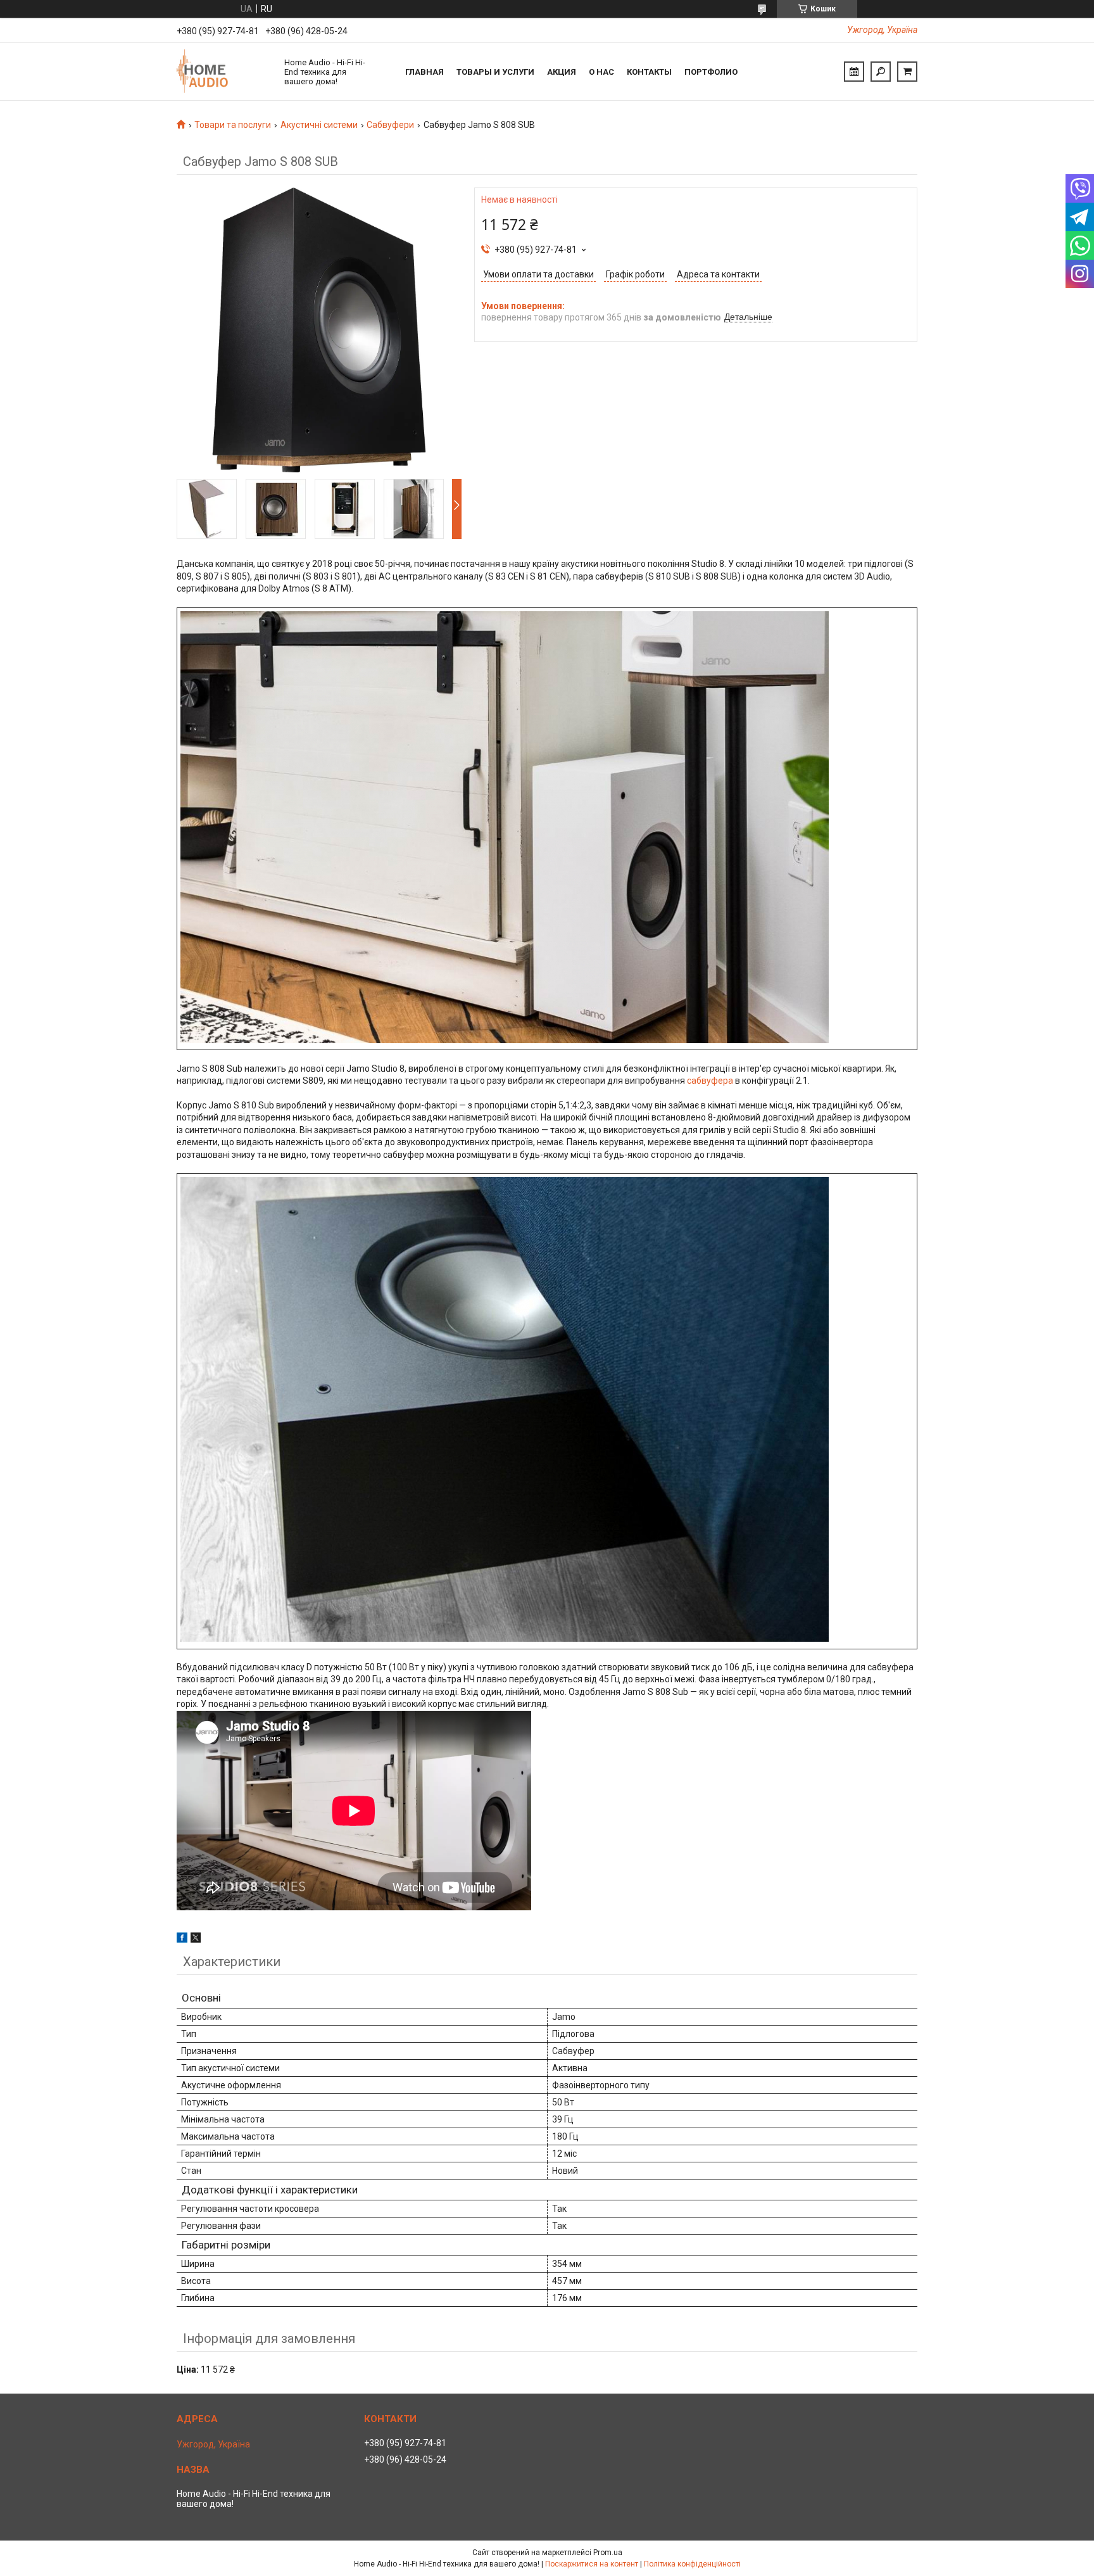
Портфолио (711, 72)
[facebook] (182, 1939)
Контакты (649, 72)
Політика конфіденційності (692, 2564)
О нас (601, 72)
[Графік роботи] (854, 72)
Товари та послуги (233, 125)
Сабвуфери (390, 125)
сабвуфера (710, 1081)
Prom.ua (608, 2553)
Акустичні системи (319, 125)
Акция (562, 72)
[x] (196, 1939)
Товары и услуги (495, 72)
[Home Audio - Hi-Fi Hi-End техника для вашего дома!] (224, 72)
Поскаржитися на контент (592, 2564)
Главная (424, 72)
